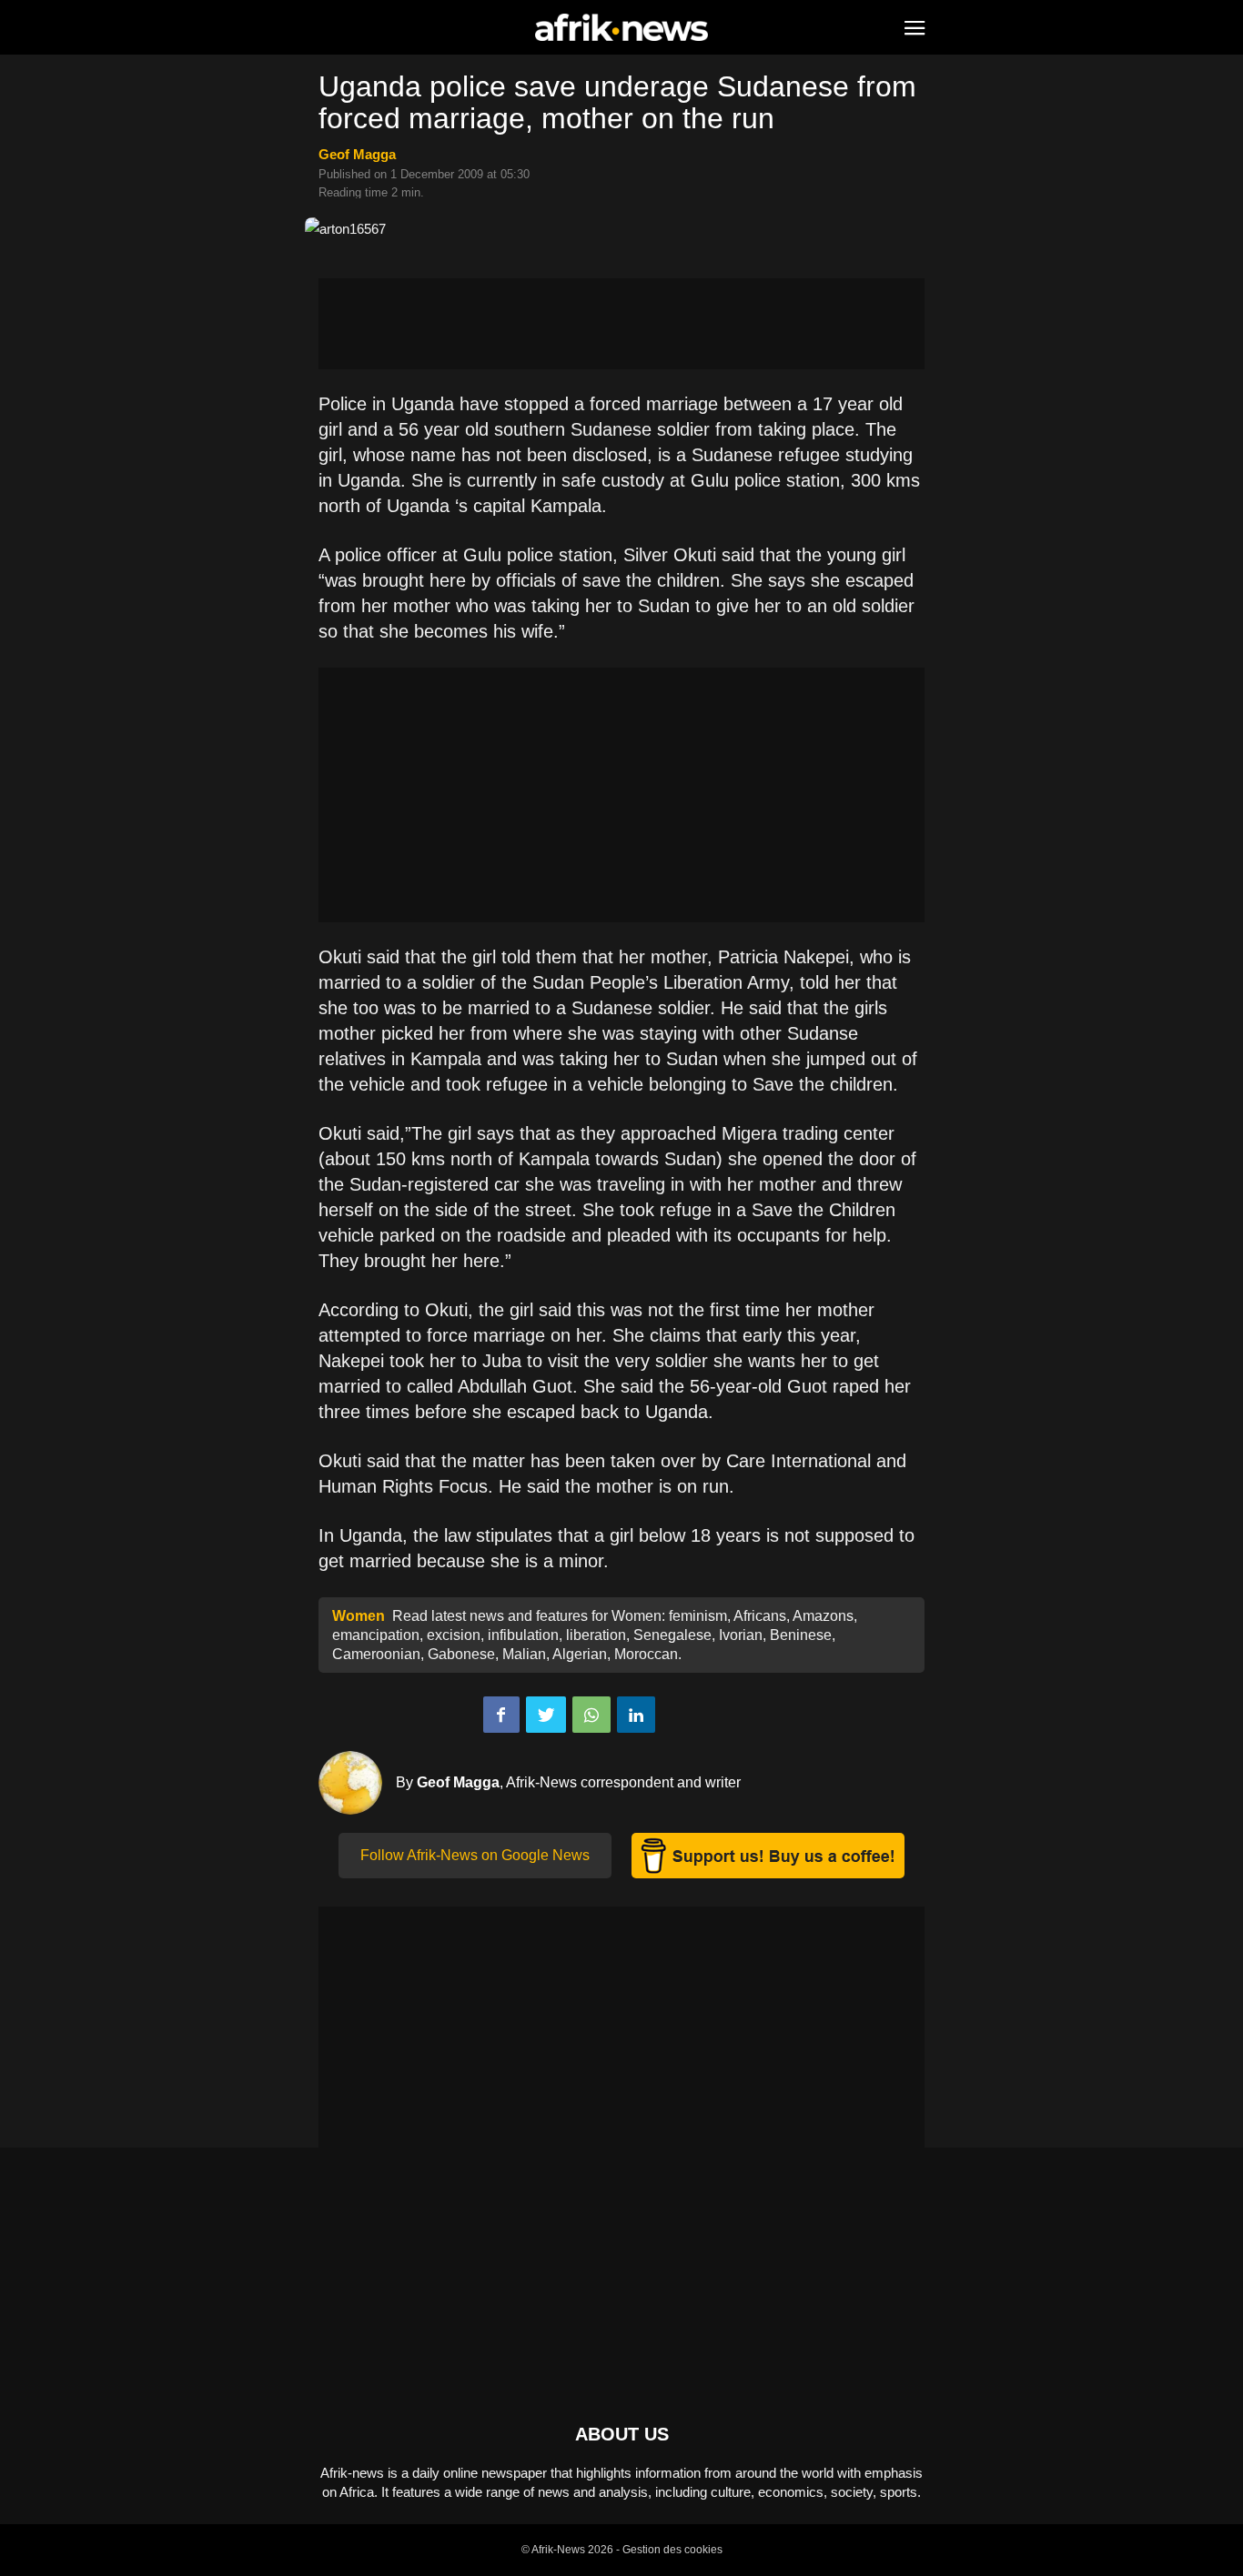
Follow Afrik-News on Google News (475, 1855)
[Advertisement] (621, 324)
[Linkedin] (636, 1715)
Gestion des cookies (672, 2550)
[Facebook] (501, 1715)
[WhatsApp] (591, 1715)
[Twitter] (546, 1715)
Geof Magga (357, 154)
